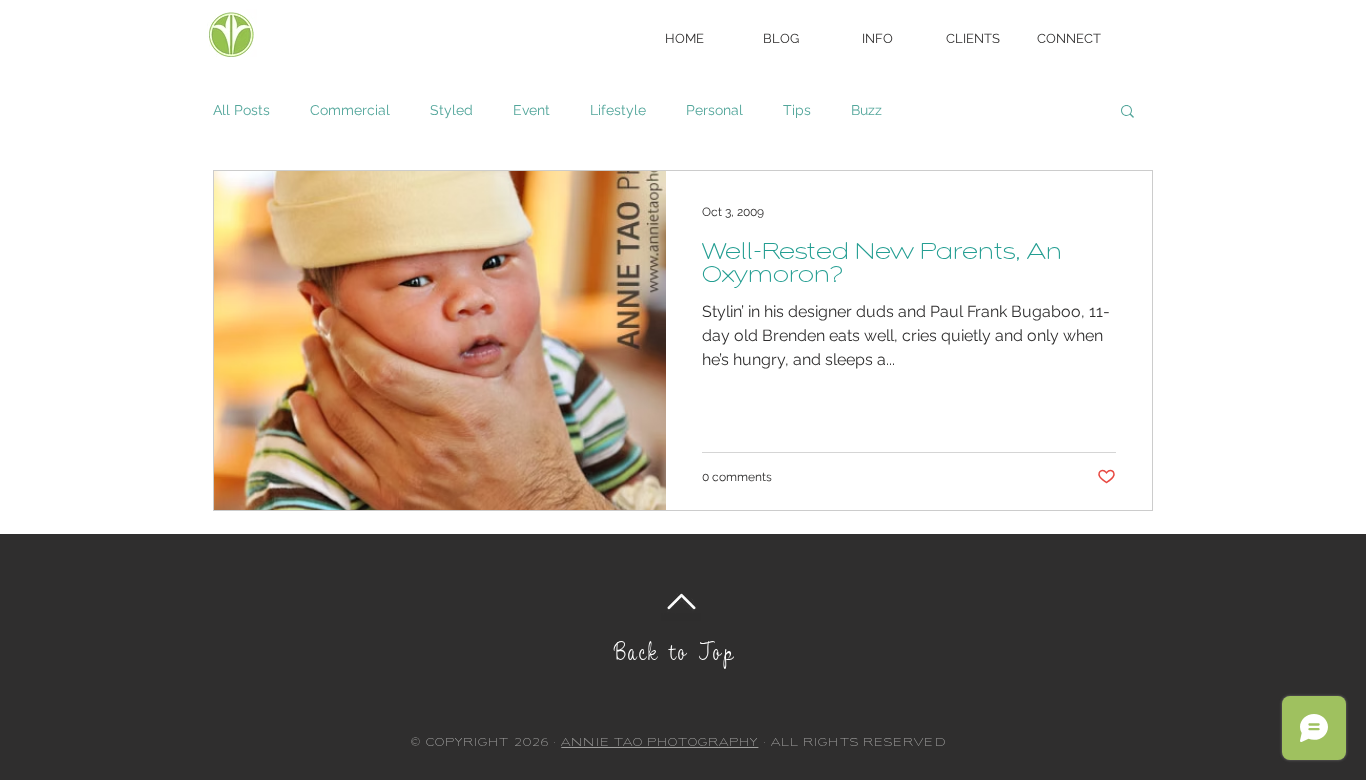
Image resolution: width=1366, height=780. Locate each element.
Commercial (350, 110)
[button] (877, 38)
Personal (714, 110)
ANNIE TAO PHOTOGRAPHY (659, 743)
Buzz (866, 110)
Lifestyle (618, 110)
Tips (797, 110)
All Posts (241, 110)
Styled (451, 110)
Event (531, 110)
